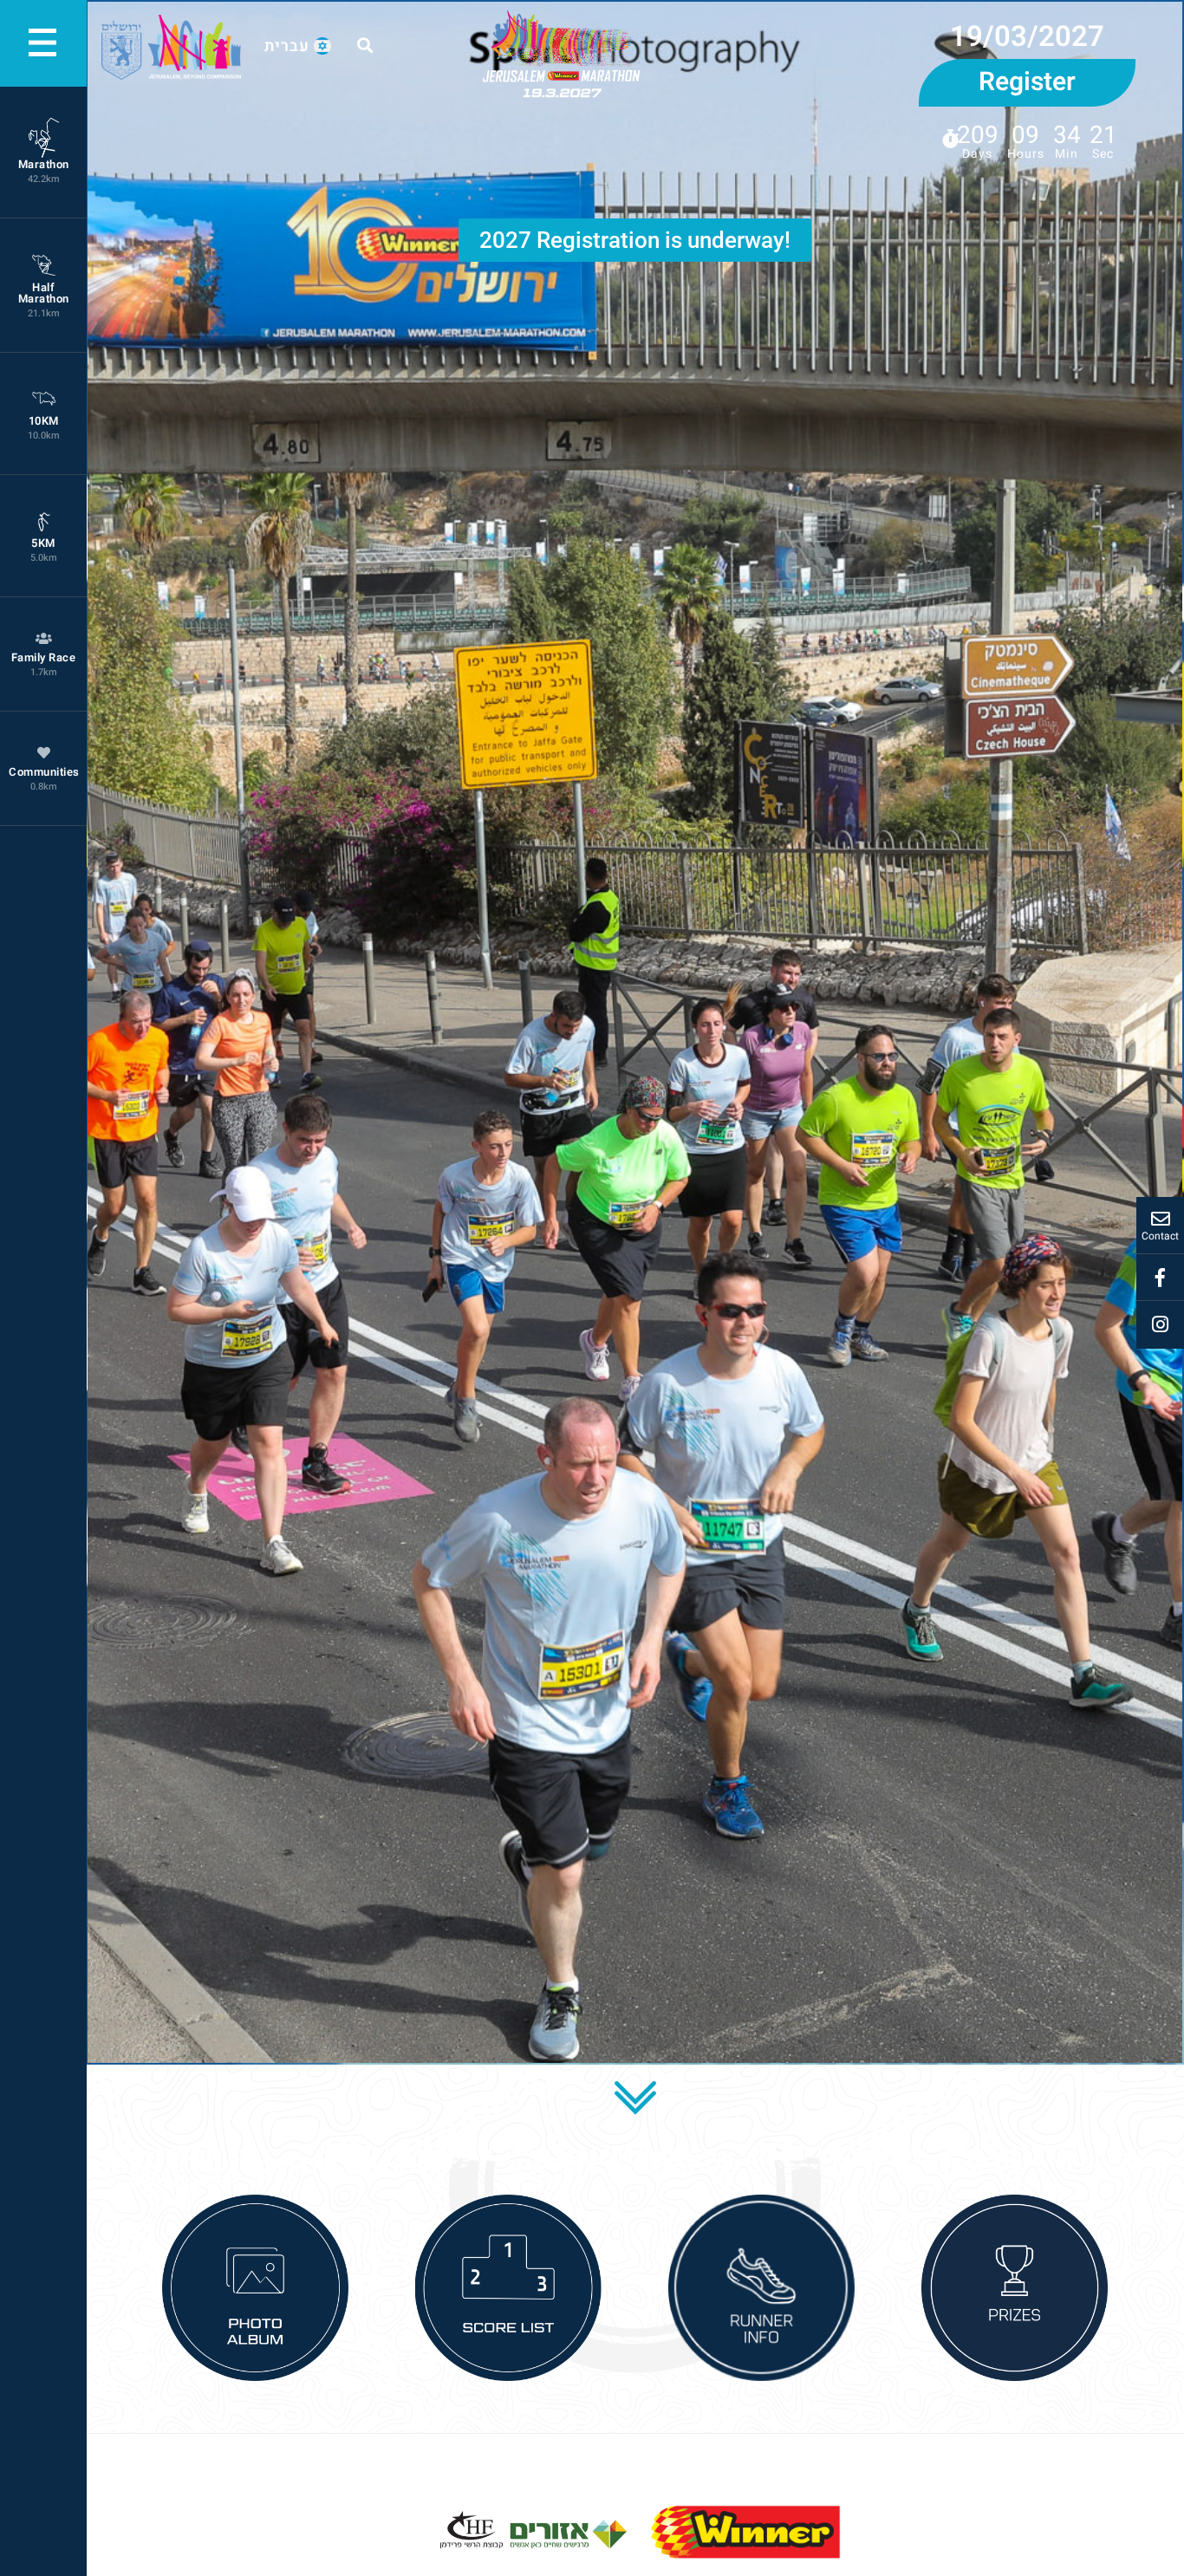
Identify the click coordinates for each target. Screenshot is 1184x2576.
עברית (287, 46)
